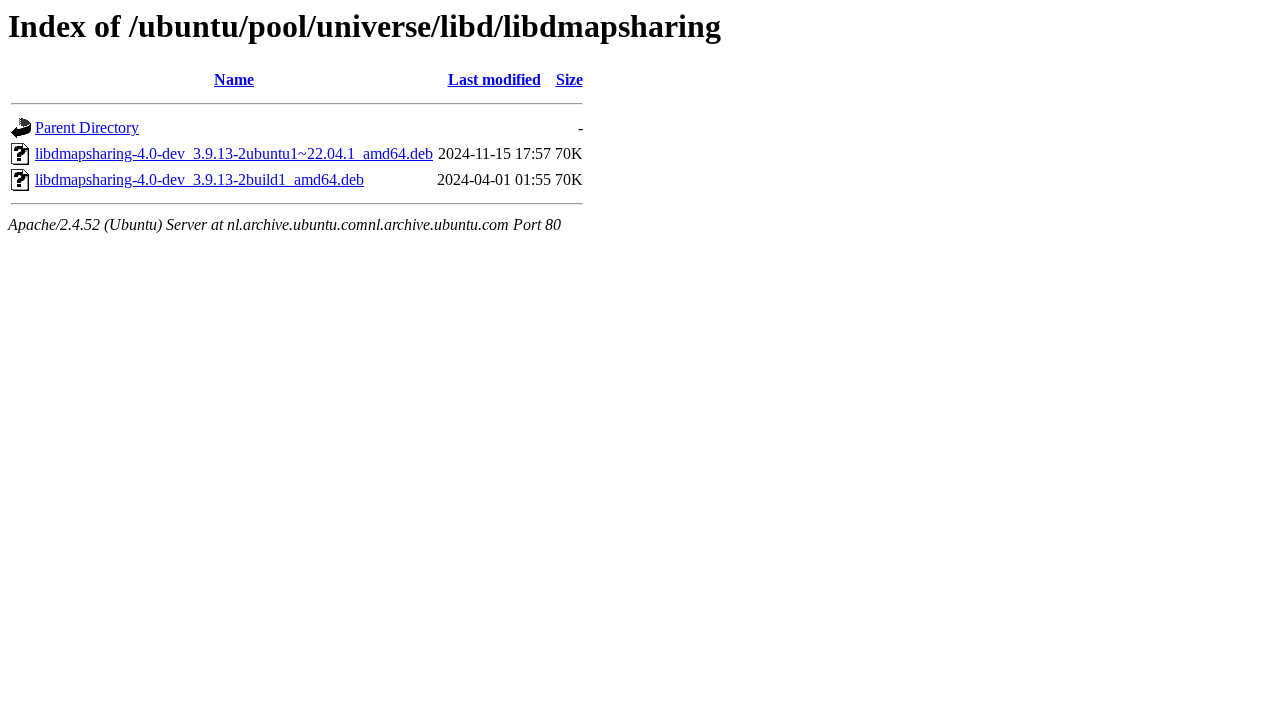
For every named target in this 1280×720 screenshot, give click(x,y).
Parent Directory (87, 127)
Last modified (494, 79)
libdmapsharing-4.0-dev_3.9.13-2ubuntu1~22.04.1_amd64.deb (234, 153)
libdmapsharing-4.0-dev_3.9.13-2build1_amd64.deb (199, 179)
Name (234, 79)
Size (569, 79)
